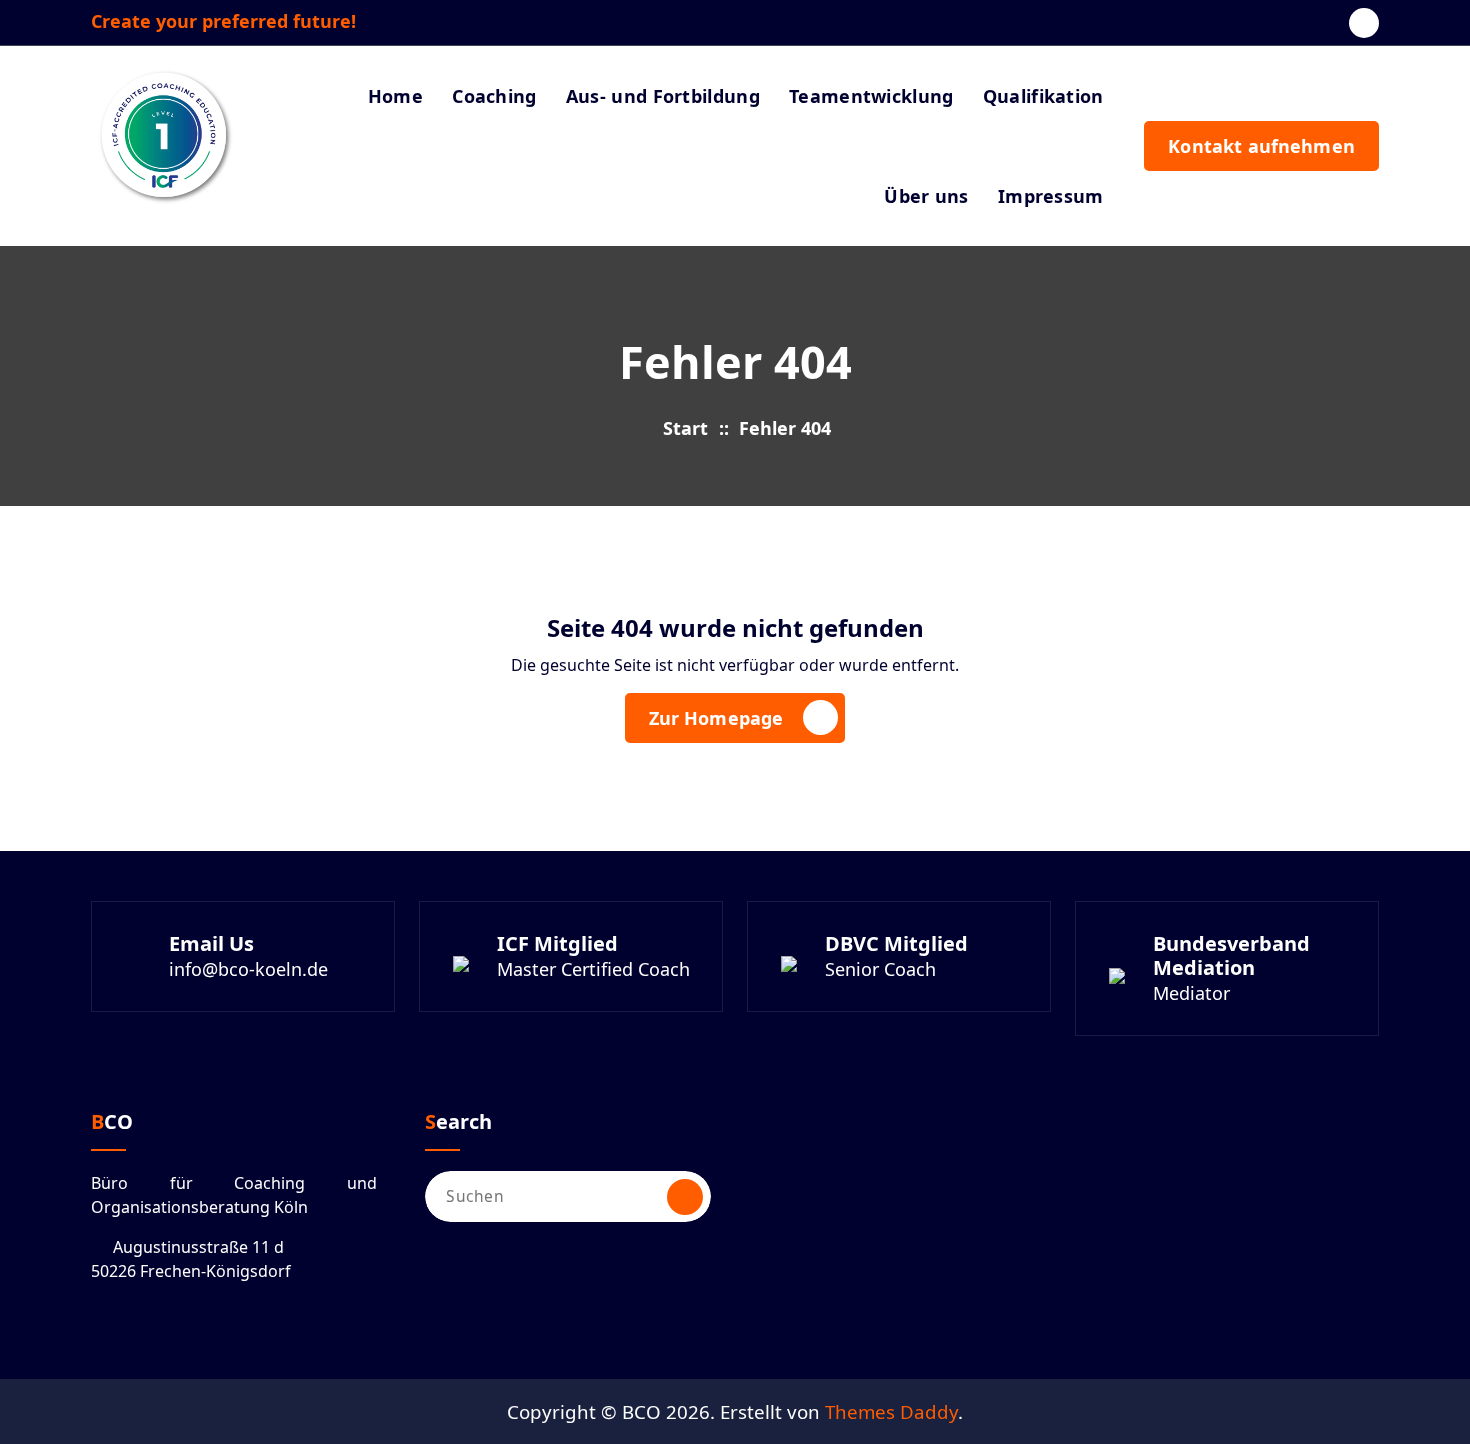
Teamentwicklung (871, 96)
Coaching (494, 96)
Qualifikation (1043, 96)
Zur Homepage (716, 718)
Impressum (1051, 196)
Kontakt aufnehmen (1261, 146)
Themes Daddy (891, 1411)
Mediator (1191, 993)
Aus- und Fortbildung (663, 96)
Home (395, 96)
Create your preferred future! (223, 22)
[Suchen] (685, 1197)
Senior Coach (880, 969)
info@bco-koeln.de (248, 969)
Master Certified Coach (593, 969)
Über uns (926, 196)
